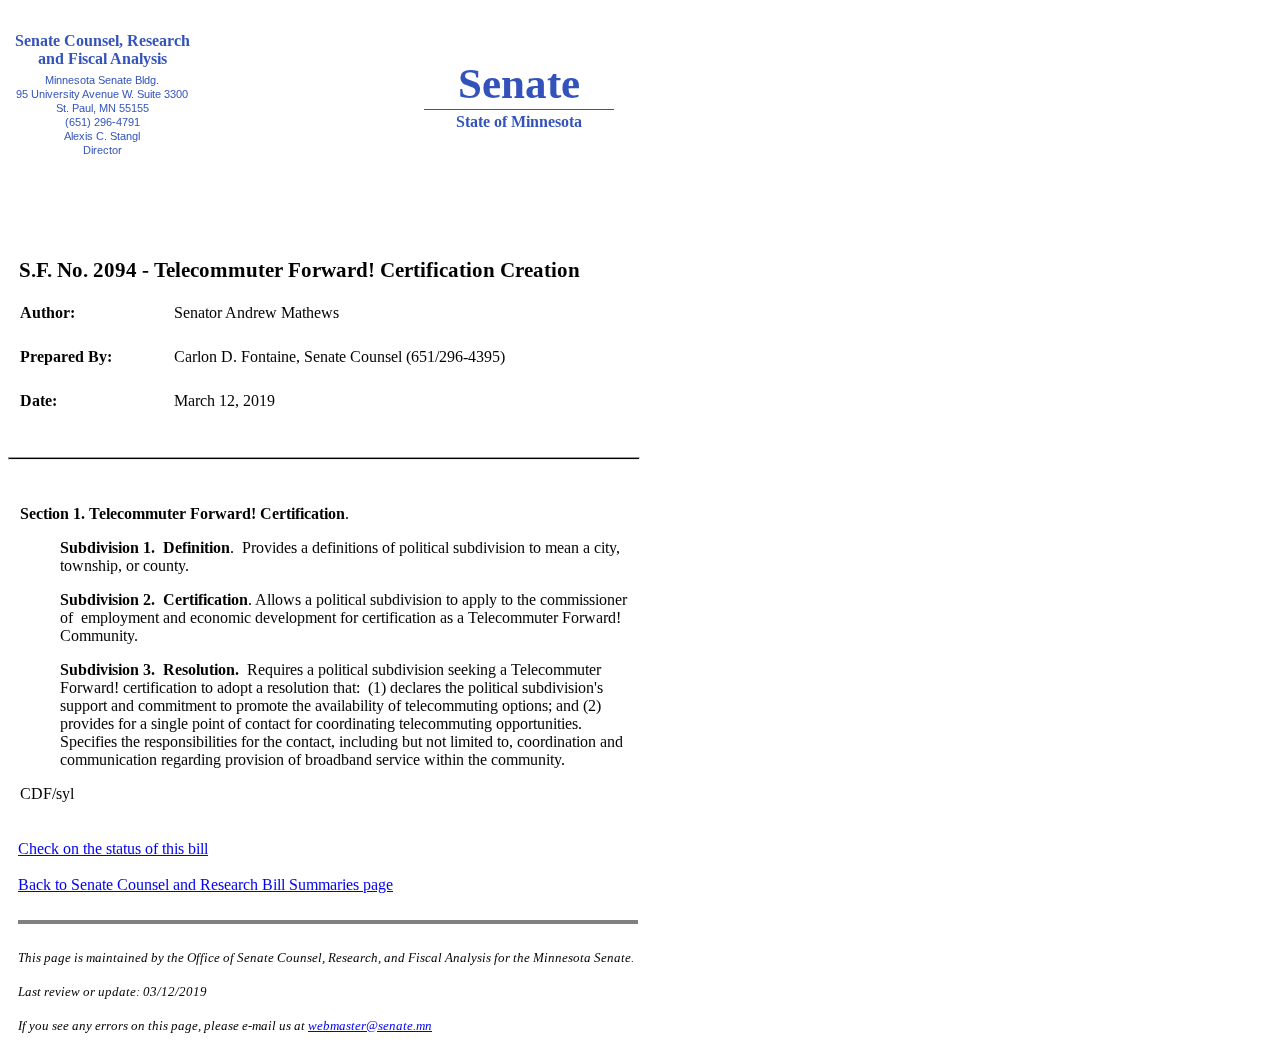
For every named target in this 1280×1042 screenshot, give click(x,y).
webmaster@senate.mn (370, 1025)
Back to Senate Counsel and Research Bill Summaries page (205, 884)
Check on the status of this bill (113, 848)
